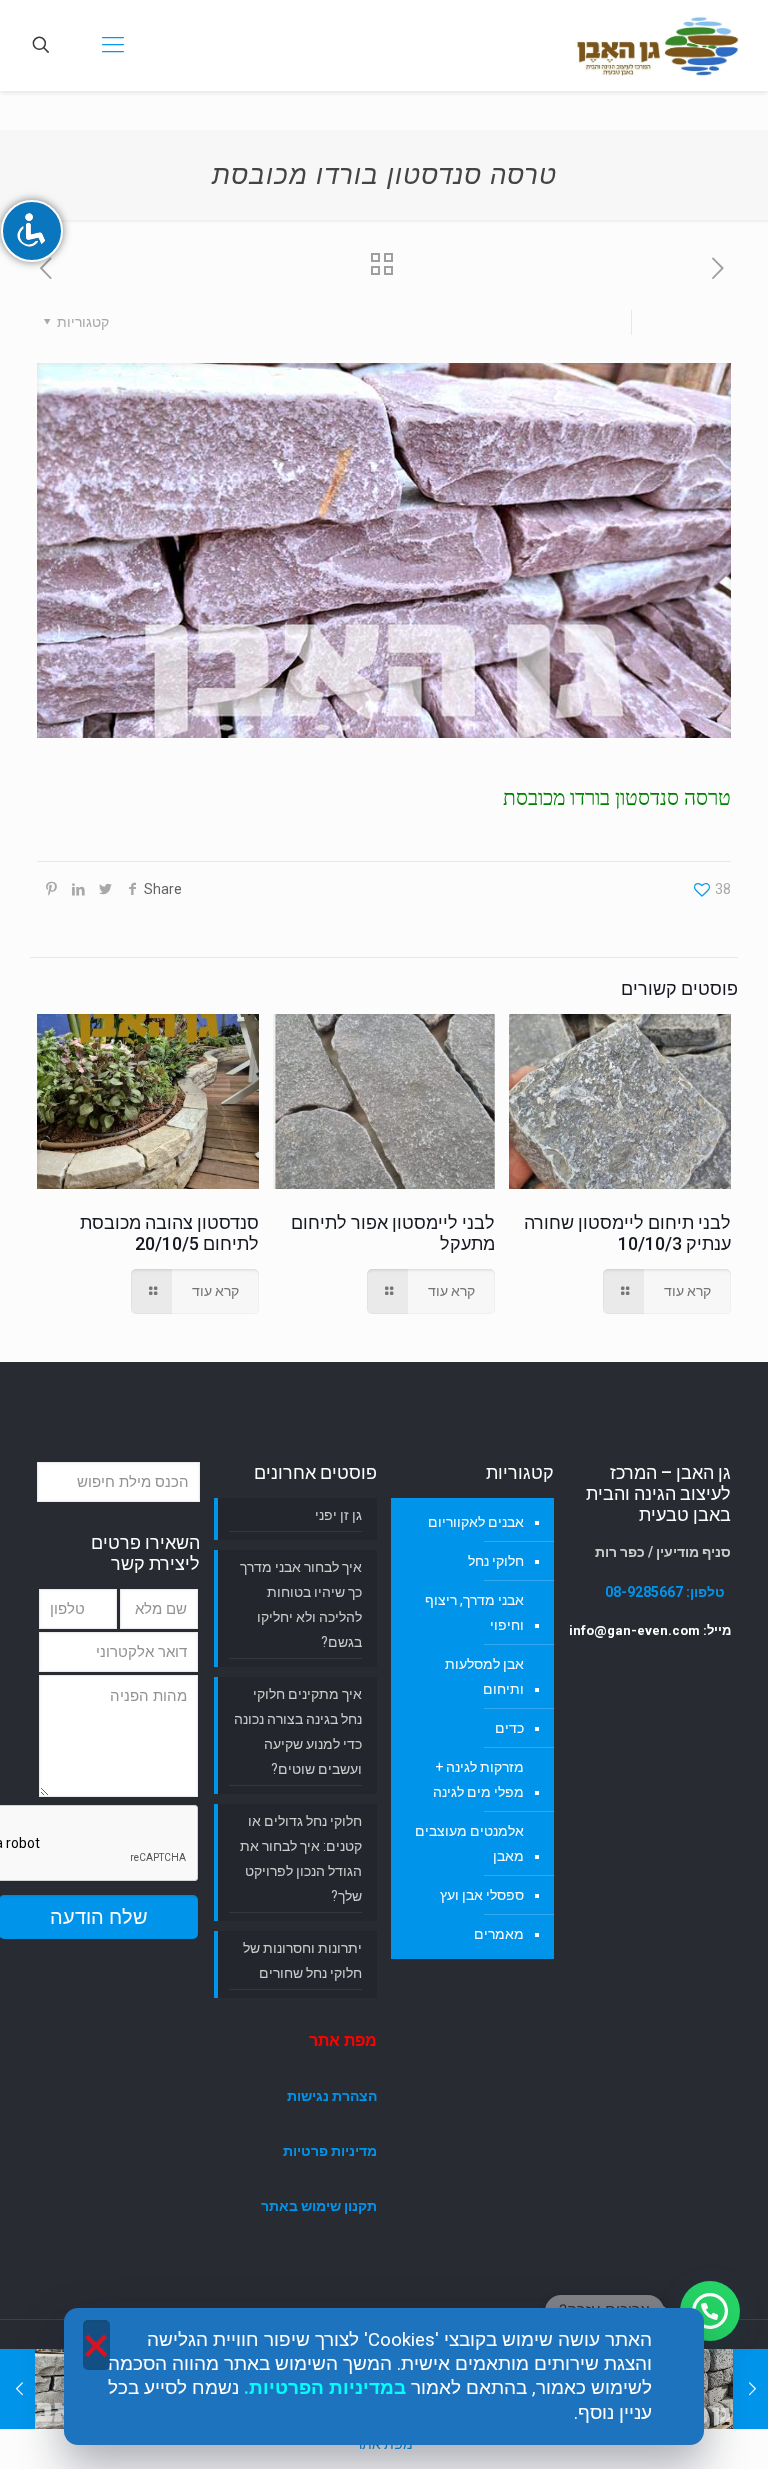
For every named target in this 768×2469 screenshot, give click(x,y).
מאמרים (499, 1934)
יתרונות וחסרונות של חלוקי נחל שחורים (302, 1960)
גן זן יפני (338, 1515)
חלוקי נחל (496, 1561)
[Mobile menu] (111, 45)
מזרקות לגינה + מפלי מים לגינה (478, 1779)
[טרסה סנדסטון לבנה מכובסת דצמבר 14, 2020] (17, 2389)
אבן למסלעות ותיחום (484, 1676)
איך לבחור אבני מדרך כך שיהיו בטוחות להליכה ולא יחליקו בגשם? (301, 1604)
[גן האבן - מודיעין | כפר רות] (657, 45)
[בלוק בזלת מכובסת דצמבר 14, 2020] (750, 2389)
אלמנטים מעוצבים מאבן (469, 1843)
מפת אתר (343, 2040)
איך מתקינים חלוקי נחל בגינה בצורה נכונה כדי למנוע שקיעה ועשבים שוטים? (298, 1731)
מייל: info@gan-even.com (650, 1630)
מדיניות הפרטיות (321, 2388)
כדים (509, 1728)
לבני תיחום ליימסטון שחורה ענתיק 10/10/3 (627, 1233)
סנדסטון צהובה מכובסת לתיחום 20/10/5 (169, 1233)
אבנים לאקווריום (476, 1522)
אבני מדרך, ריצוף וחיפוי (474, 1612)
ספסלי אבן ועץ (482, 1895)
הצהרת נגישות (332, 2096)
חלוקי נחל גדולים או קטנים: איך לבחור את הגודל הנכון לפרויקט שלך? (301, 1858)
